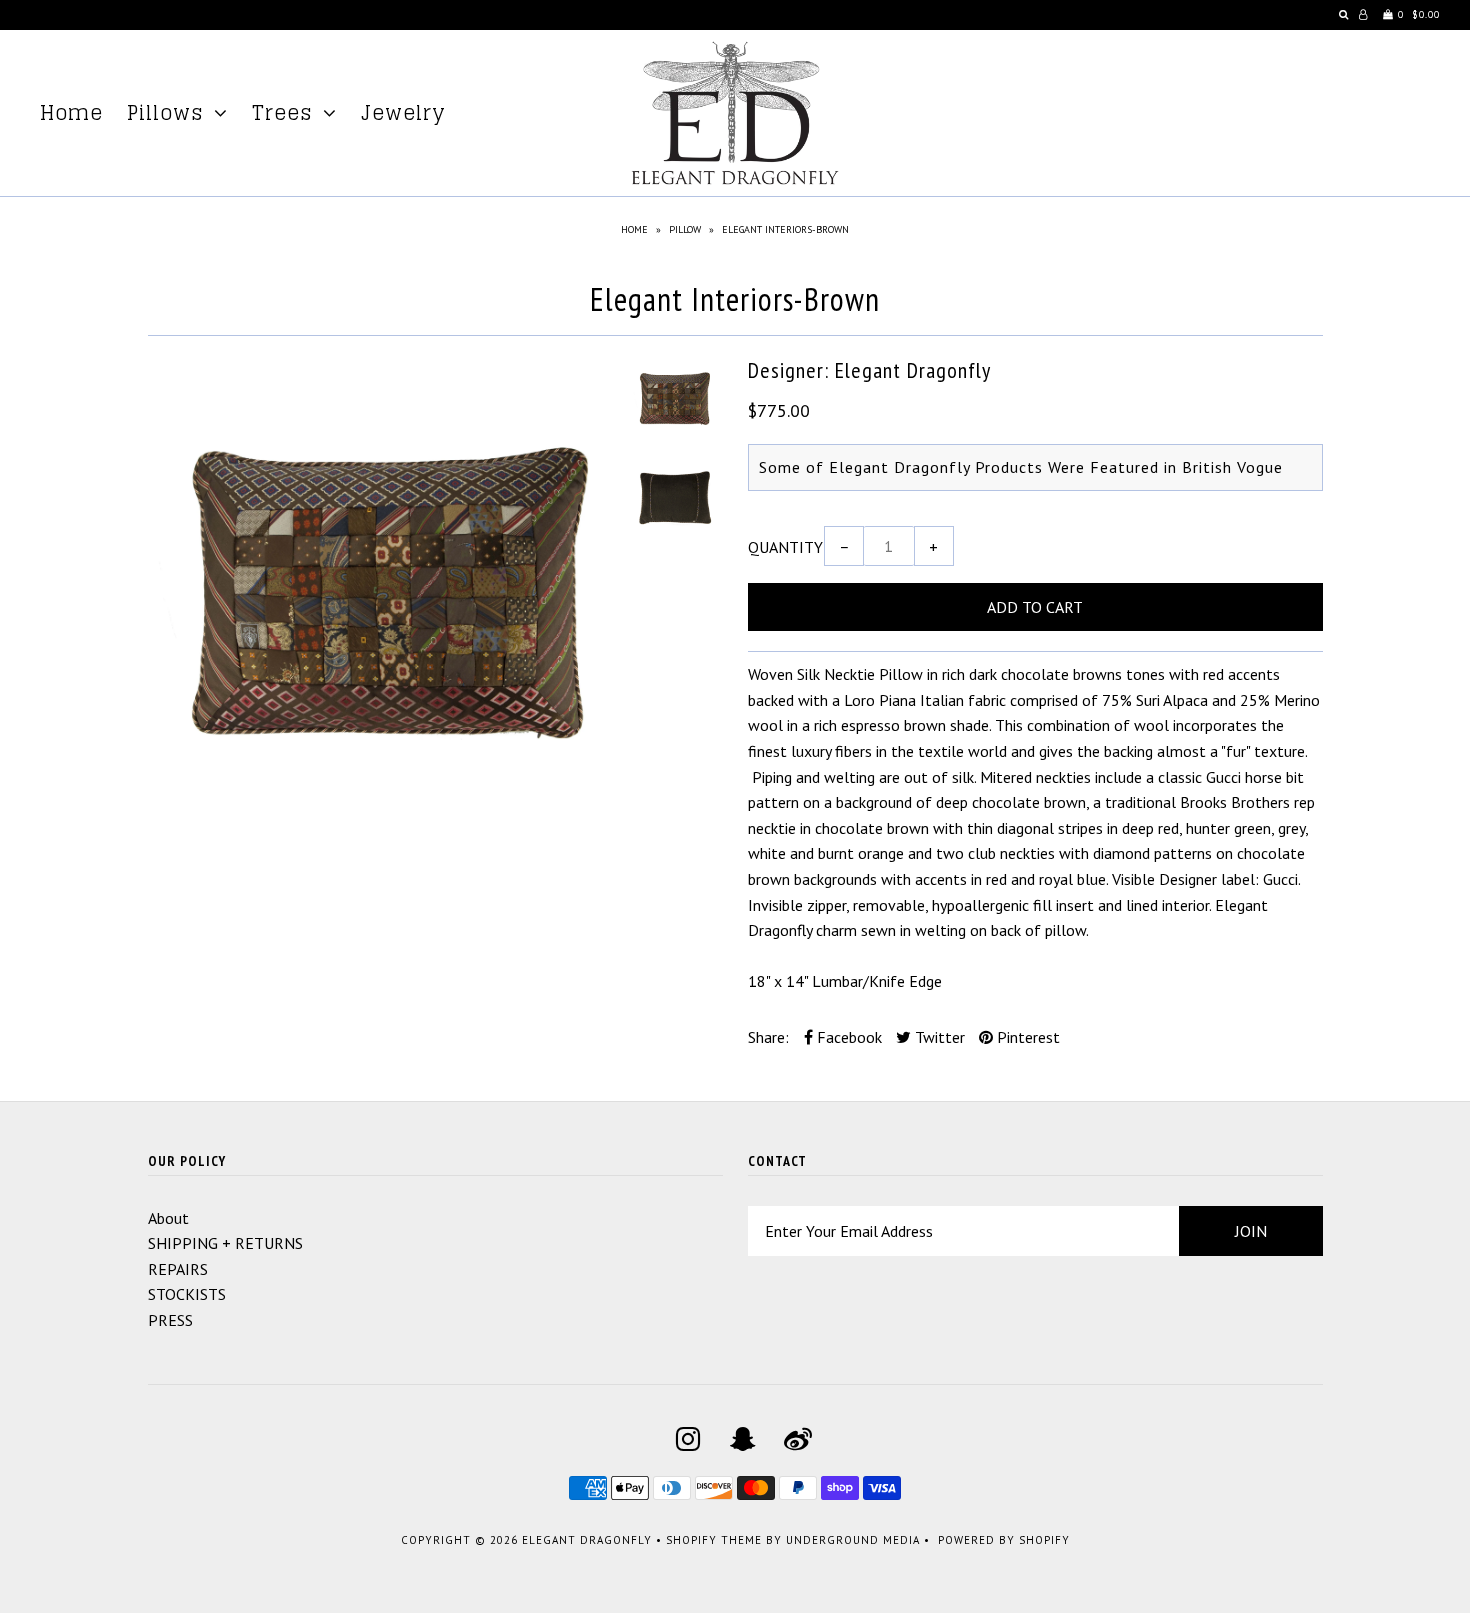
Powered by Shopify (1004, 1540)
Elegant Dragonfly (587, 1540)
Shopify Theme (714, 1540)
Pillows (165, 113)
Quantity (785, 547)
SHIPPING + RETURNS (225, 1243)
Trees (282, 113)
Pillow (685, 229)
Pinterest (1026, 1037)
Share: (768, 1037)
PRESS (170, 1320)
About (168, 1218)
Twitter (938, 1037)
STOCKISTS (187, 1294)
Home (71, 113)
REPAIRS (178, 1269)
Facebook (847, 1037)
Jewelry (403, 113)
